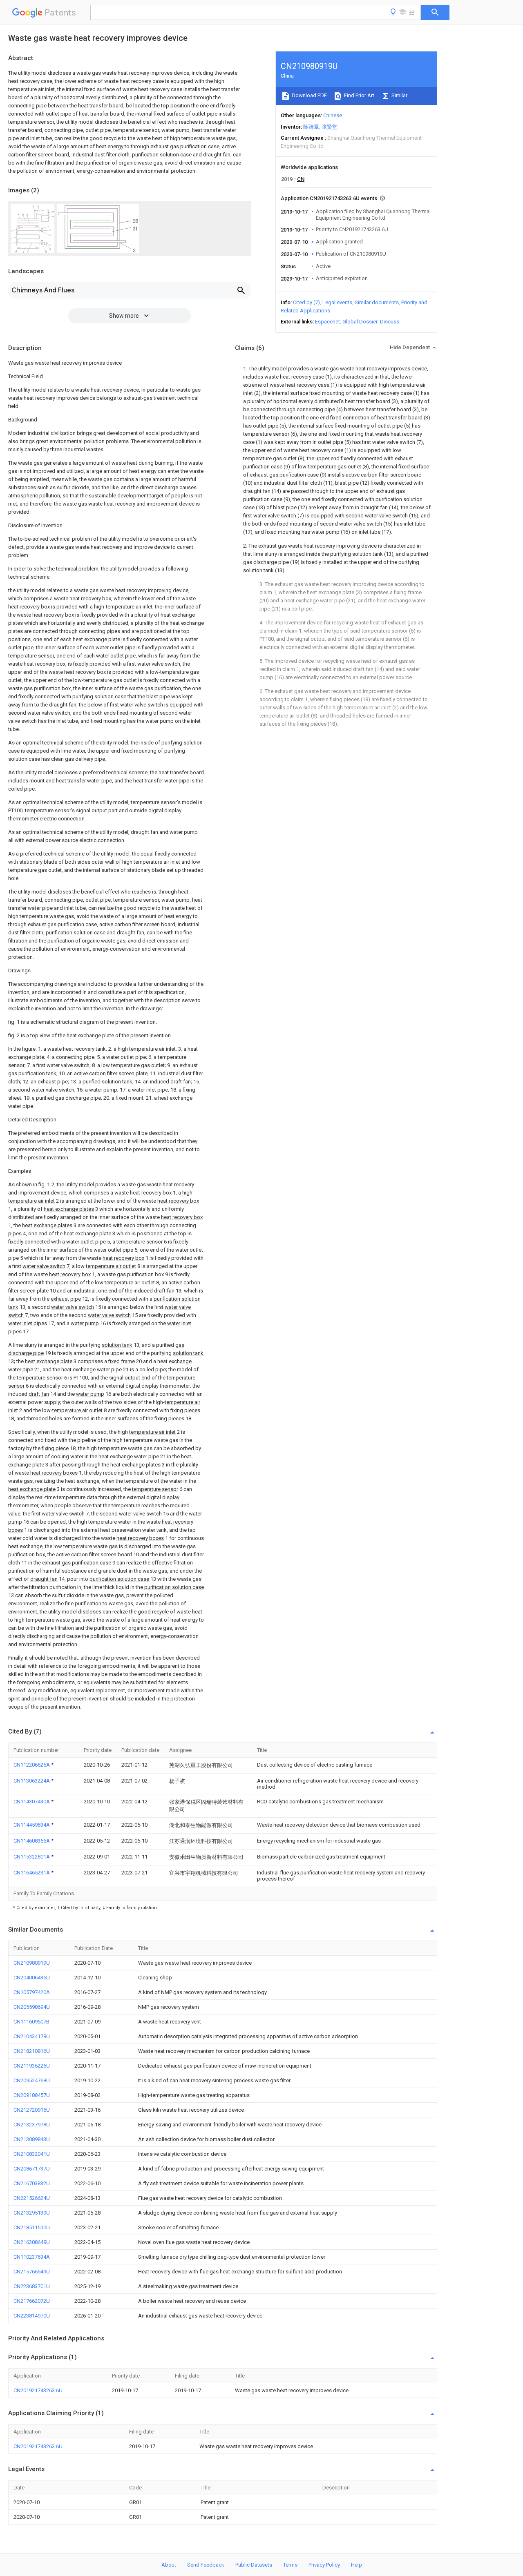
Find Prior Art (359, 95)
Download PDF (309, 95)
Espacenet (327, 322)
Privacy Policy (324, 2565)
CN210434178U (32, 2036)
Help (356, 2565)
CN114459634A (32, 1825)
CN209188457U (32, 2095)
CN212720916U (32, 2110)
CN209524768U (32, 2080)
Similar (399, 95)
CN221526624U (32, 2198)
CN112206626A (32, 1765)
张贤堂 (330, 127)
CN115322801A (32, 1857)
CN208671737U (32, 2169)
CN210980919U (32, 1963)
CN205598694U (32, 2007)
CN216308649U (32, 2242)
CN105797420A (32, 1992)
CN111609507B (31, 2022)
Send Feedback (206, 2565)
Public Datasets (254, 2565)
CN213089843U (32, 2139)
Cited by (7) (306, 302)
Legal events (337, 302)
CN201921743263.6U (38, 2390)
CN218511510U (32, 2227)
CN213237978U (32, 2125)
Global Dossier (360, 322)
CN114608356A (32, 1841)
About (169, 2565)
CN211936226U (32, 2066)
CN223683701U (32, 2286)
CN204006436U (32, 1978)
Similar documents (377, 302)
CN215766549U (32, 2272)
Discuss (390, 322)
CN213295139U (32, 2213)
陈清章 (311, 127)
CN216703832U (32, 2183)
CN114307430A (32, 1802)
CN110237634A (32, 2257)
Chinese (333, 115)
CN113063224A (32, 1781)
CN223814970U (32, 2316)
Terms (290, 2565)
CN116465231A (32, 1873)
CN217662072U (32, 2301)
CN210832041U (32, 2154)
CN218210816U (32, 2051)
